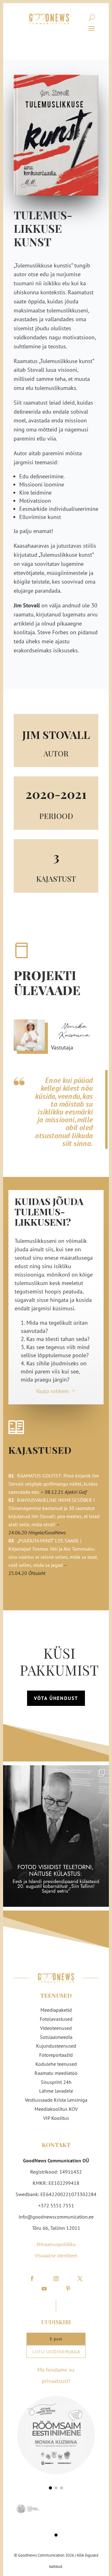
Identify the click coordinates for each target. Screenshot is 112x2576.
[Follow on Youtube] (44, 2289)
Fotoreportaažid (56, 2055)
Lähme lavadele (56, 2091)
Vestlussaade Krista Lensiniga (56, 2100)
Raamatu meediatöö (56, 2073)
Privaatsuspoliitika (56, 2244)
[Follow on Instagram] (56, 2279)
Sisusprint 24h (56, 2082)
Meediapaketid (56, 2010)
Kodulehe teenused (56, 2064)
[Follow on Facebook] (32, 2279)
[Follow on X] (80, 2279)
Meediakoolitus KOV (56, 2109)
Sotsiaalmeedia (56, 2037)
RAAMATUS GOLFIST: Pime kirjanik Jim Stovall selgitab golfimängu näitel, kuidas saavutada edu (54, 1484)
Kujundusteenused (56, 2046)
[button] (50, 2488)
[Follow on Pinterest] (68, 2289)
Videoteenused (56, 2028)
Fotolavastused (56, 2019)
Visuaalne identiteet (56, 2255)
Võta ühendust (56, 1698)
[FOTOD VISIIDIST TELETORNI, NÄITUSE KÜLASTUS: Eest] (56, 1836)
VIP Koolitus (56, 2118)
